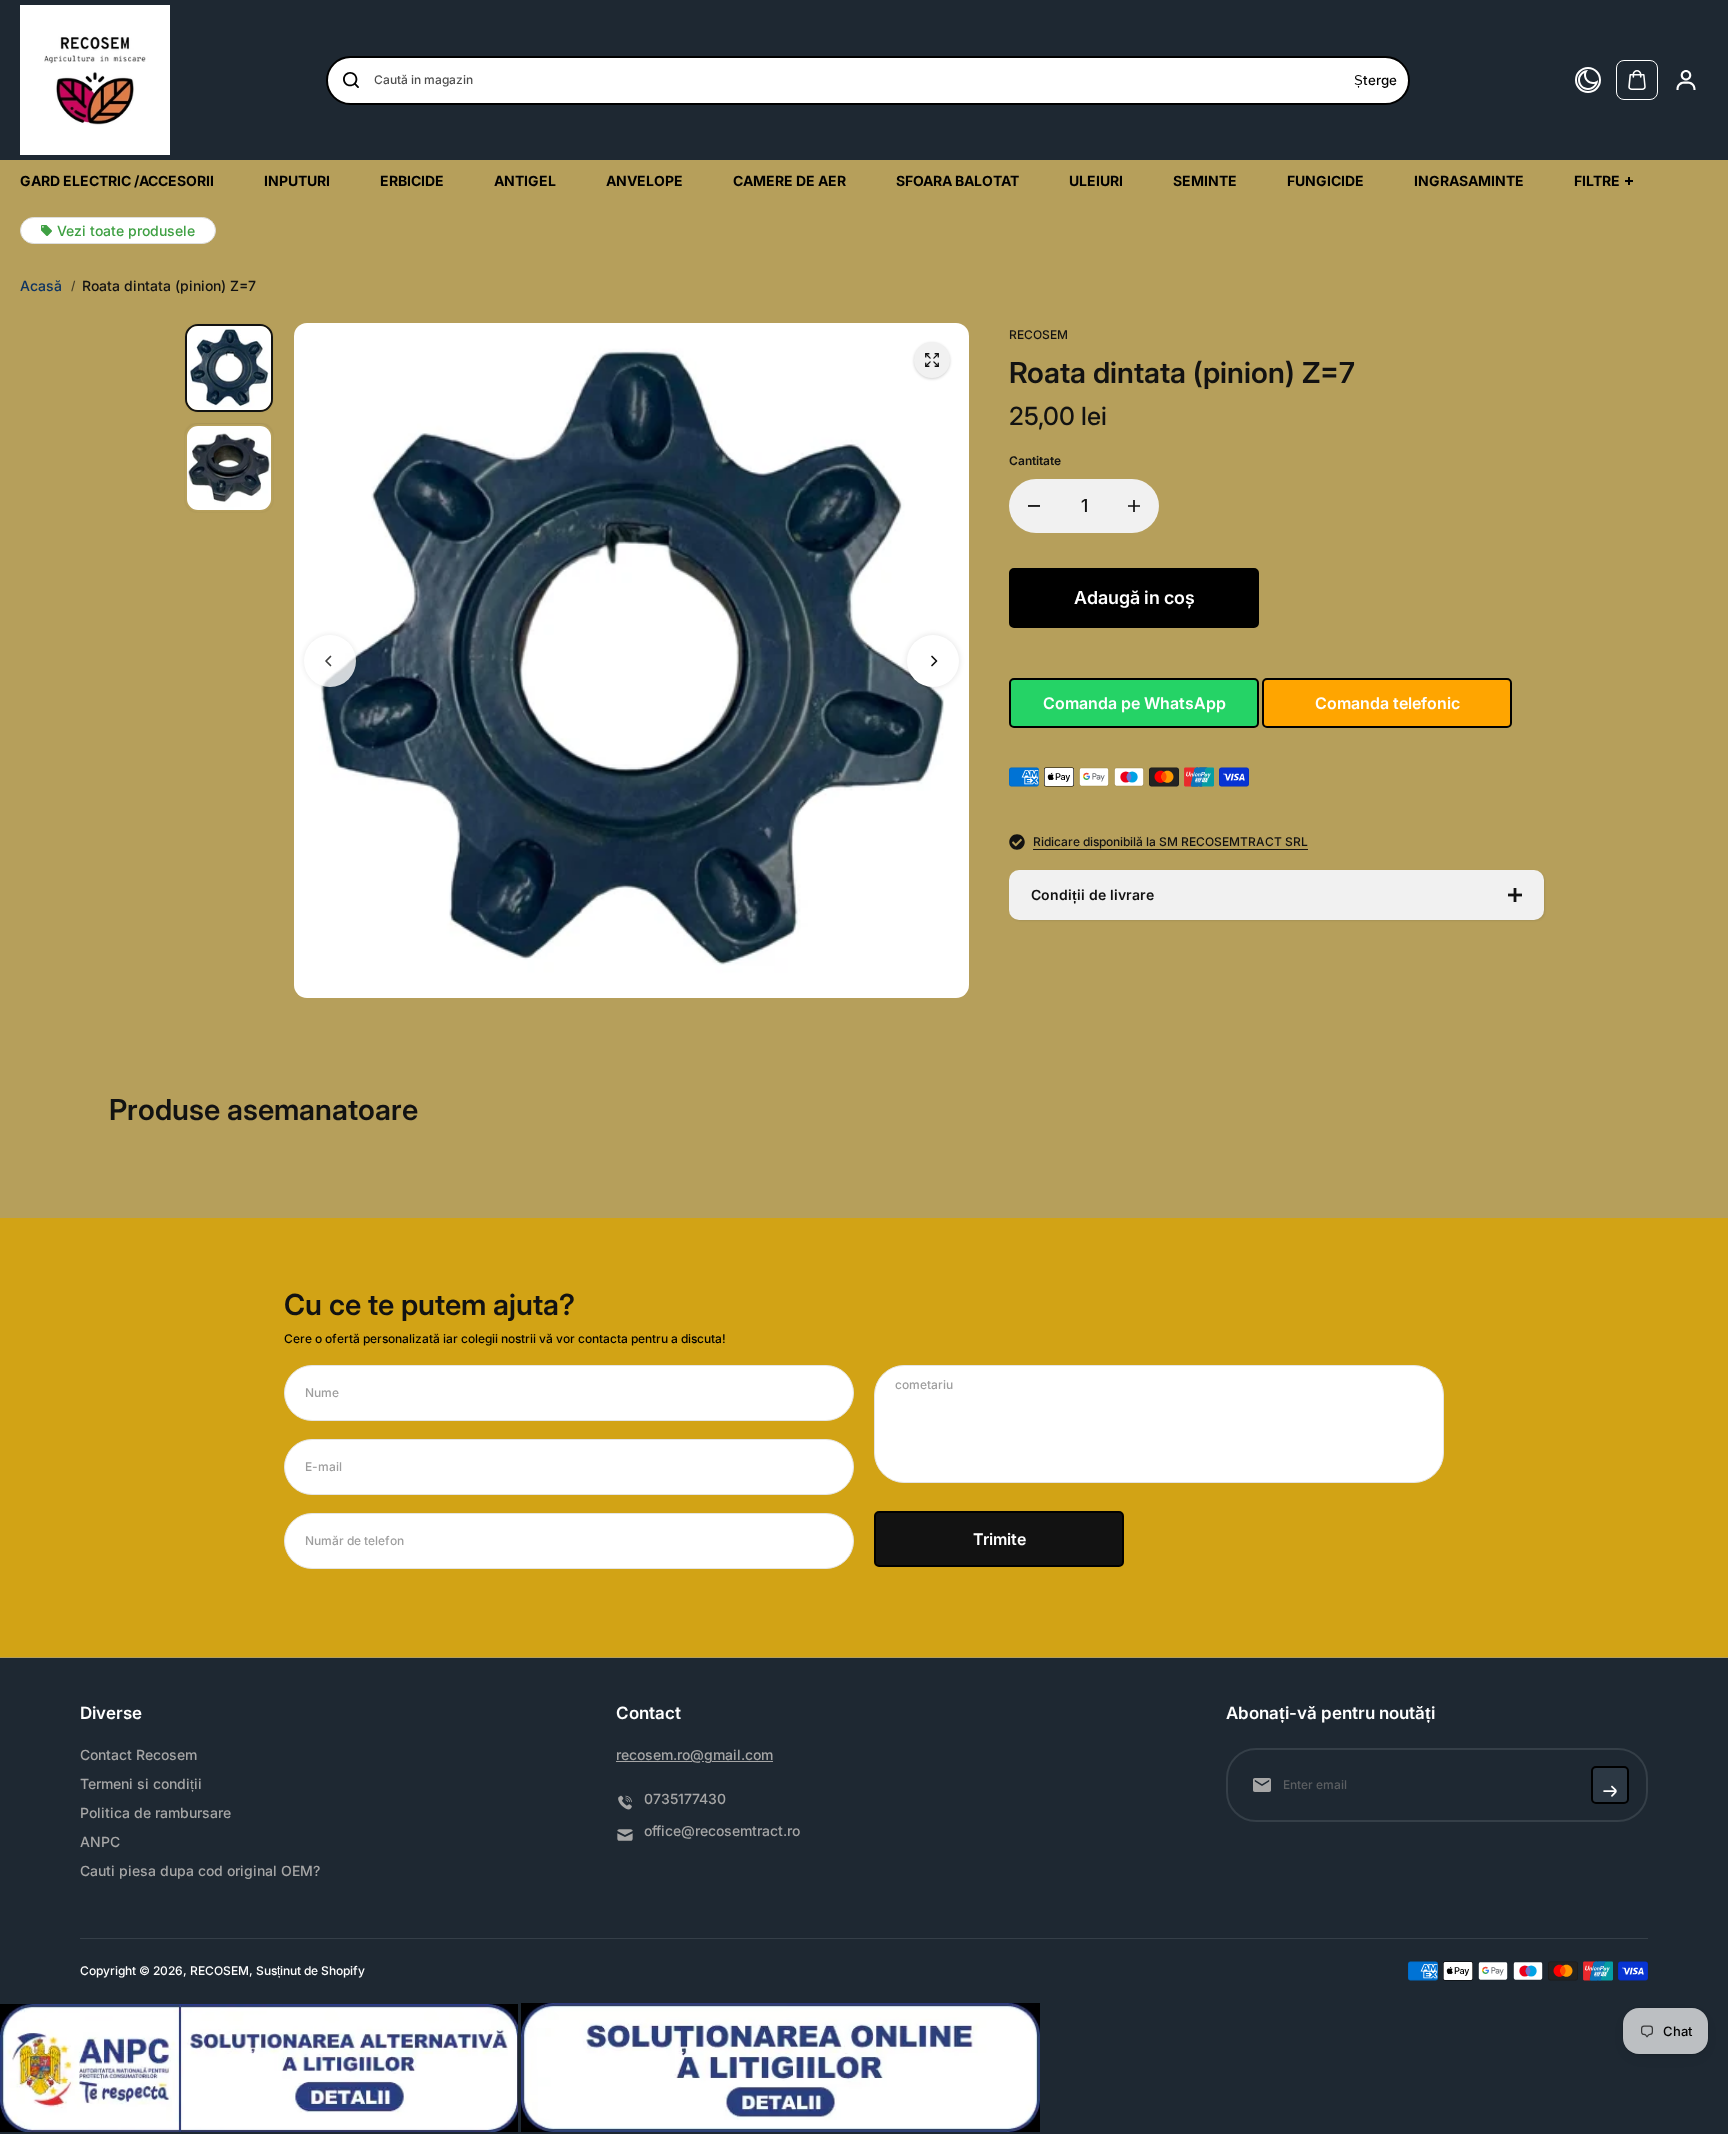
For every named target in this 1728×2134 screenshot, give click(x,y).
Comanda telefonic (1387, 703)
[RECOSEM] (95, 80)
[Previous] (330, 661)
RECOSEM (219, 1970)
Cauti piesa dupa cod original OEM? (200, 1871)
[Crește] (1134, 506)
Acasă (41, 286)
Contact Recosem (138, 1755)
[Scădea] (1034, 506)
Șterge (1375, 80)
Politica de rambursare (155, 1813)
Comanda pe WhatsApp (1134, 703)
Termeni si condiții (141, 1784)
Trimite (999, 1539)
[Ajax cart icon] (1637, 80)
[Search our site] (351, 80)
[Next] (933, 661)
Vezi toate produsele (126, 230)
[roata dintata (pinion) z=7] (932, 360)
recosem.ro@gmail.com (694, 1754)
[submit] (1610, 1785)
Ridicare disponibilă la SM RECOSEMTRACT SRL (1170, 842)
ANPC (100, 1842)
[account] (1686, 80)
